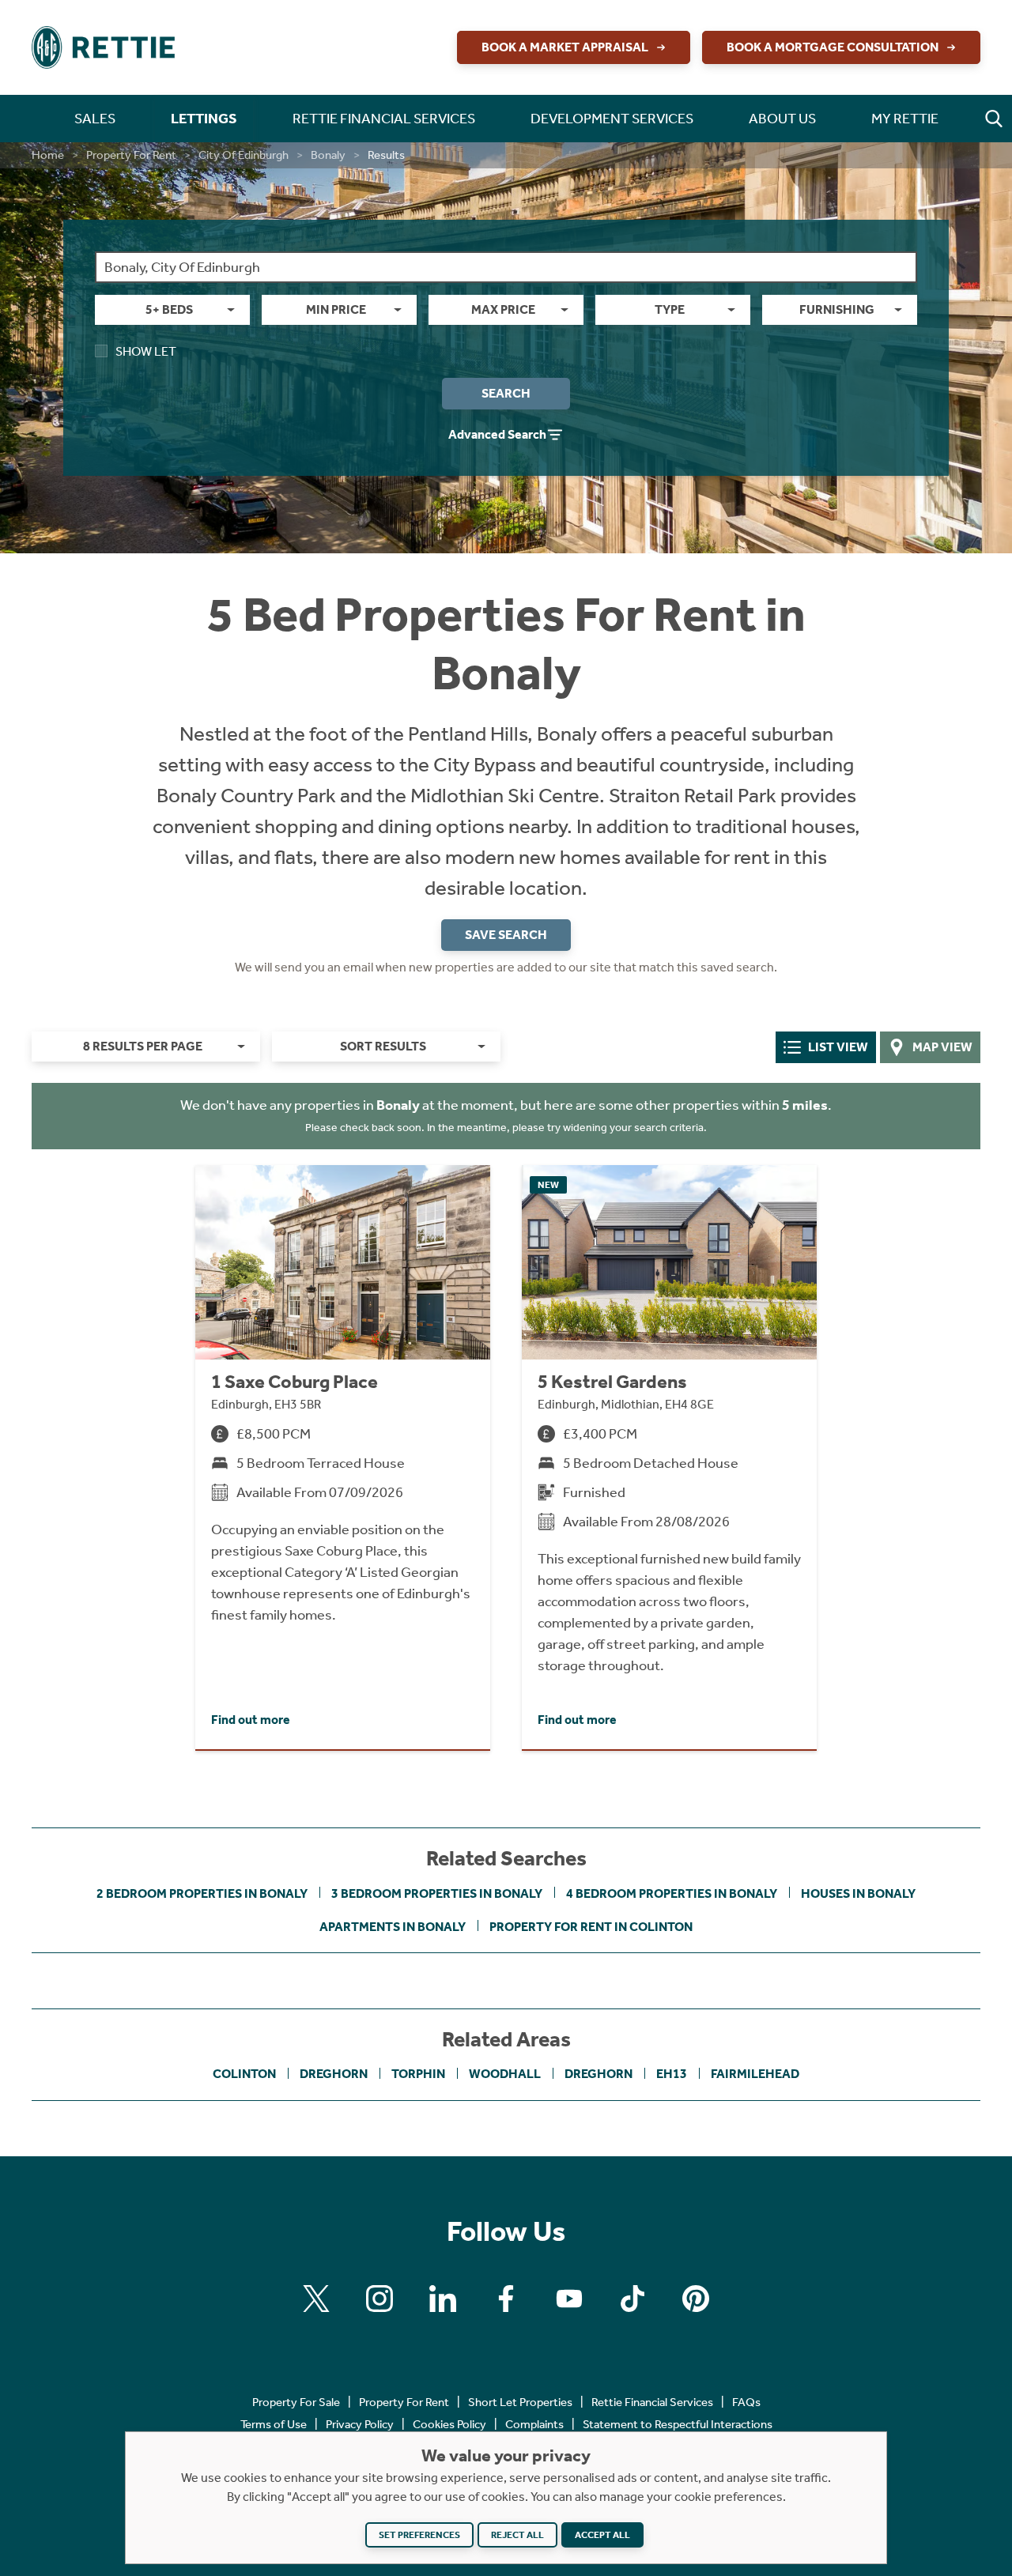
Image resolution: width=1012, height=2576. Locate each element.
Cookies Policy (449, 2424)
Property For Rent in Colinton (591, 1927)
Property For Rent (131, 155)
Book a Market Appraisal (565, 47)
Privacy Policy (360, 2424)
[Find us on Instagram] (379, 2299)
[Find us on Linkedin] (443, 2299)
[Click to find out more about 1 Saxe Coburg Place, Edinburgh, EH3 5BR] (343, 1457)
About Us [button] (782, 119)
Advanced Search (497, 434)
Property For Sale (296, 2402)
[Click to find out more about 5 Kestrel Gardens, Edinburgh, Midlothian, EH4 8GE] (669, 1457)
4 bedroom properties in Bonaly (672, 1893)
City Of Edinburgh (244, 155)
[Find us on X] (316, 2299)
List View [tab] (838, 1047)
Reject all (517, 2535)
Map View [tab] (942, 1047)
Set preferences (419, 2535)
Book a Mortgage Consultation (833, 47)
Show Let (146, 351)
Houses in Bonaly (858, 1893)
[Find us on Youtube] (569, 2299)
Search (506, 393)
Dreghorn (334, 2074)
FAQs (746, 2402)
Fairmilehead (755, 2074)
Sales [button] (95, 119)
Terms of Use (274, 2424)
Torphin (418, 2074)
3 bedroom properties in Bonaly (437, 1893)
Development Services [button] (612, 119)
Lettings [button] (204, 119)
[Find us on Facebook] (506, 2299)
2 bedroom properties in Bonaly (202, 1893)
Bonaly (328, 155)
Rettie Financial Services (652, 2402)
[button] (994, 119)
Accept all (602, 2535)
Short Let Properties (520, 2402)
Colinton (244, 2074)
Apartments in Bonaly (393, 1927)
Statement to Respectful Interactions (678, 2424)
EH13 (672, 2074)
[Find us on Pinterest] (696, 2299)
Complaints (534, 2424)
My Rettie (905, 119)
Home (48, 155)
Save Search (506, 935)
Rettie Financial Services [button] (384, 119)
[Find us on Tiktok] (632, 2299)
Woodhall (505, 2074)
